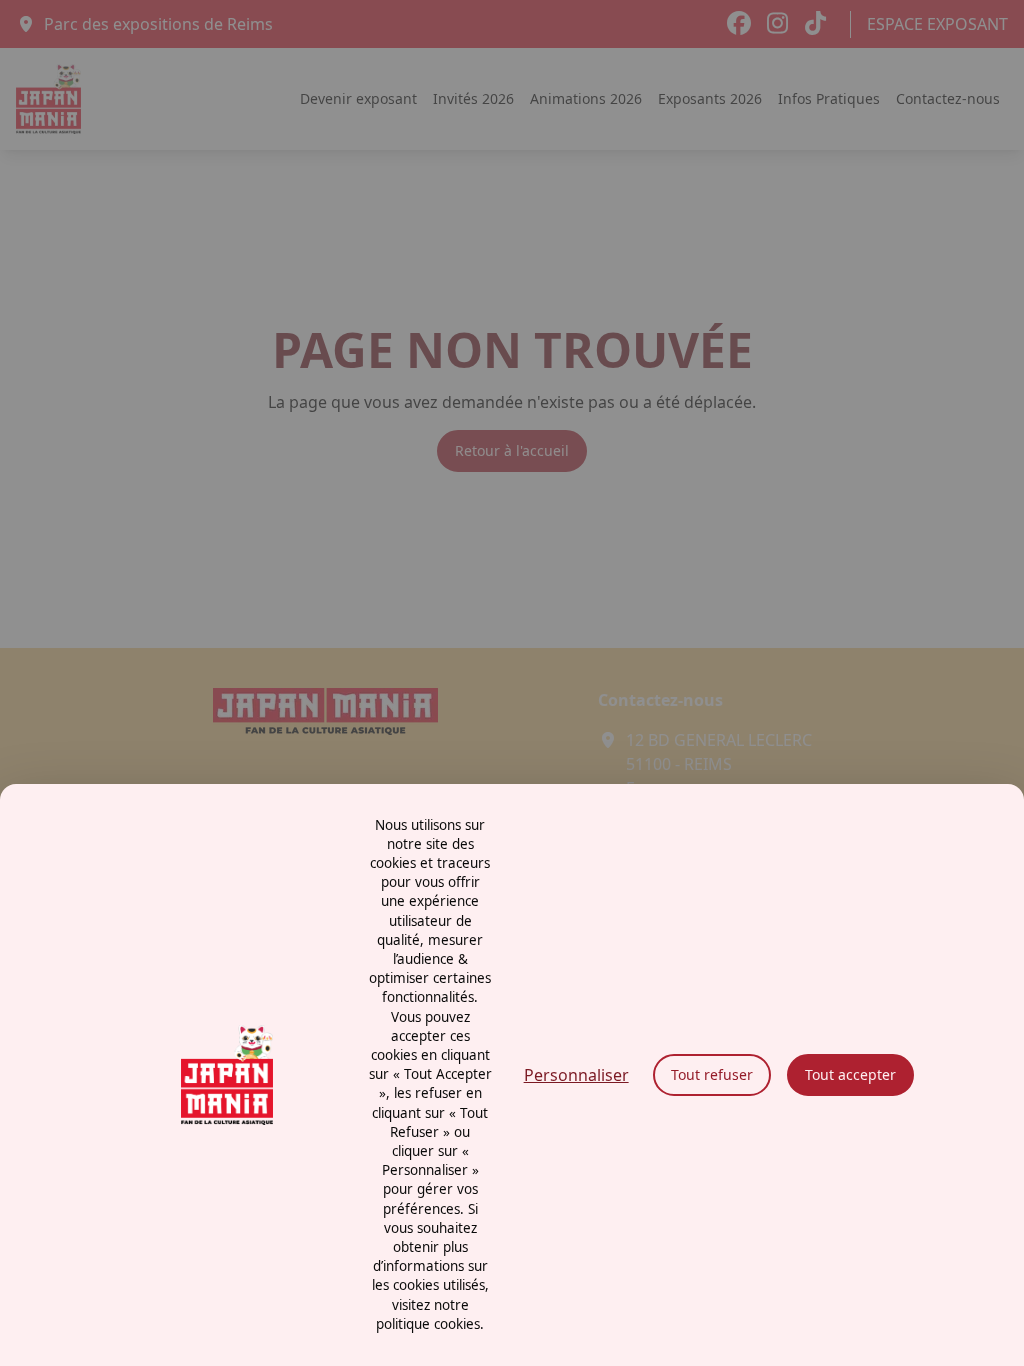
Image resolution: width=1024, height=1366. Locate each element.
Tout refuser (712, 1074)
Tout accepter (850, 1074)
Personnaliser (576, 1075)
